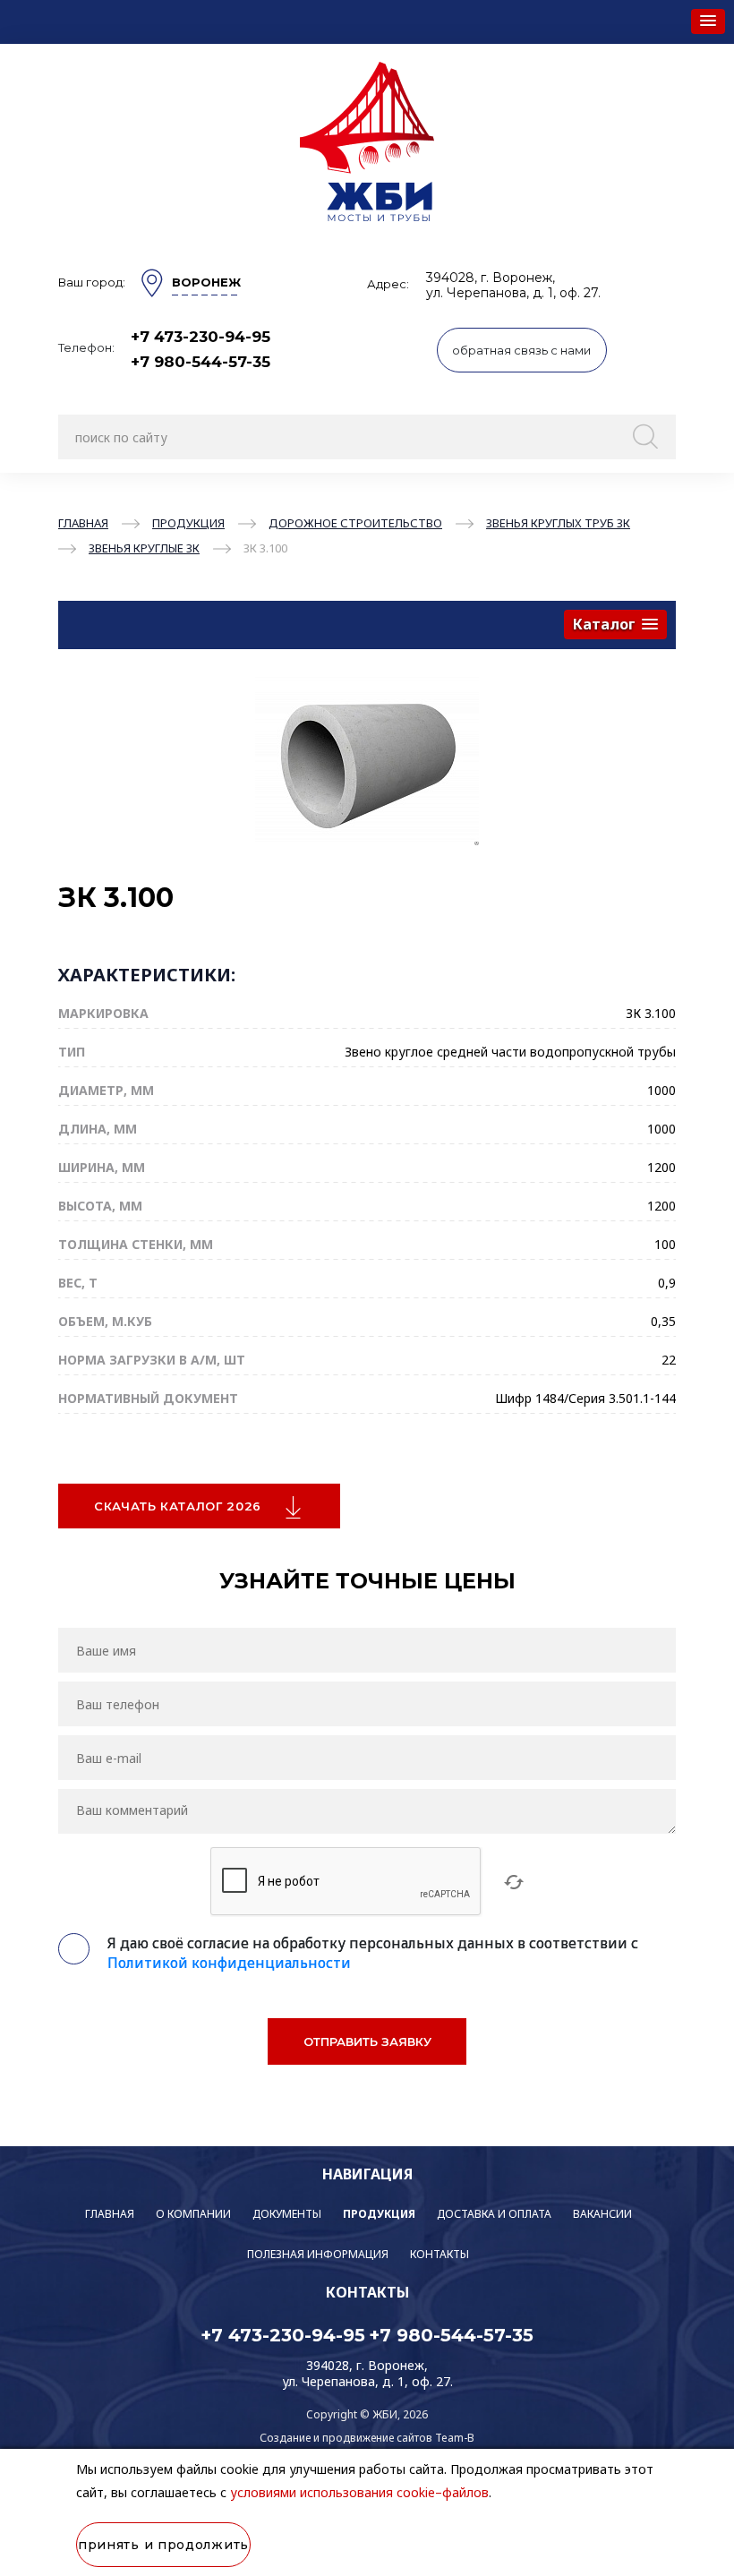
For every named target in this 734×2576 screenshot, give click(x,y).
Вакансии (602, 2214)
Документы (287, 2214)
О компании (193, 2214)
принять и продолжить (163, 2545)
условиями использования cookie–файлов (359, 2492)
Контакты (440, 2254)
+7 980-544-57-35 (201, 362)
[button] (708, 21)
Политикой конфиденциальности (229, 1963)
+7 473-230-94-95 (201, 337)
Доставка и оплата (494, 2214)
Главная (110, 2214)
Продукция (379, 2214)
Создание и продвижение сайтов (346, 2438)
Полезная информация (318, 2254)
